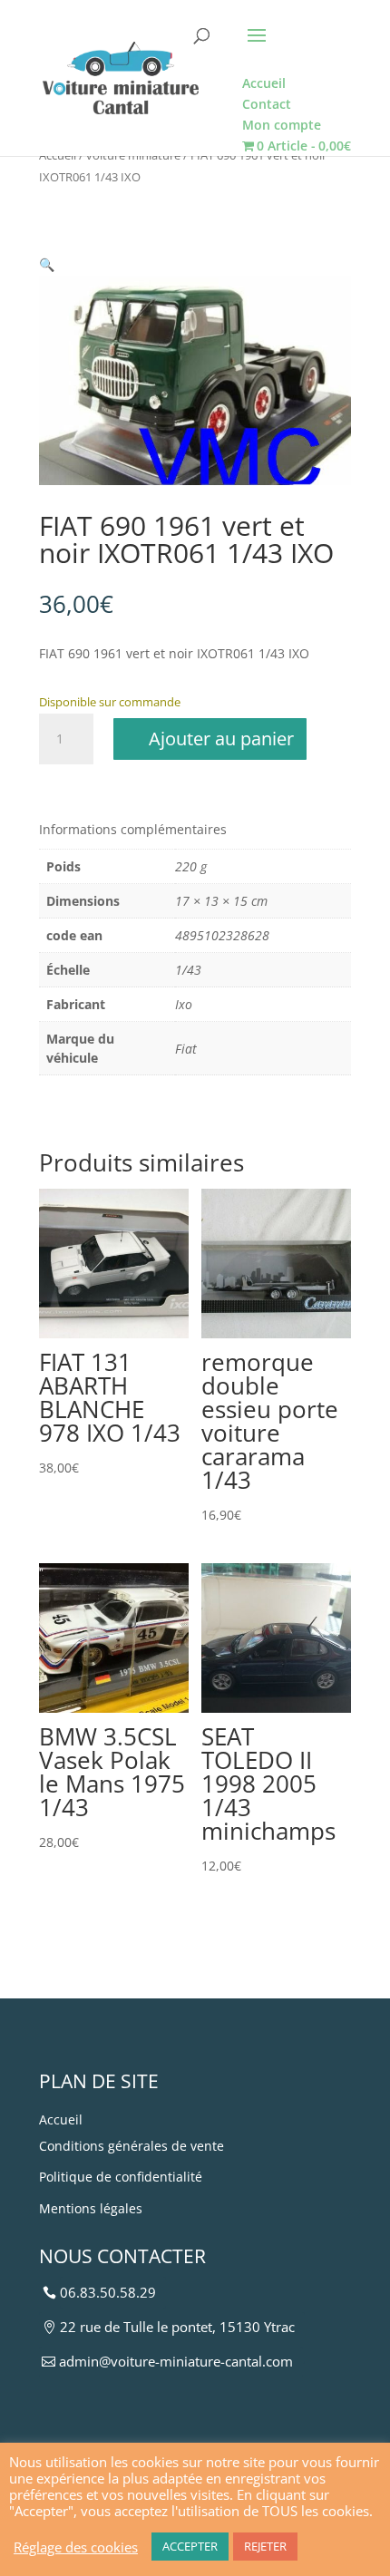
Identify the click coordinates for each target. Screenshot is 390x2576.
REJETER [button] (265, 2546)
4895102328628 (222, 935)
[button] (47, 264)
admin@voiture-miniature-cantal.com (176, 2361)
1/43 (188, 970)
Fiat (186, 1049)
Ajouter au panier (221, 739)
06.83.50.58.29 (108, 2292)
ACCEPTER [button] (190, 2546)
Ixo (184, 1004)
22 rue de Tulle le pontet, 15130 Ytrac (177, 2327)
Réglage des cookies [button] (76, 2547)
